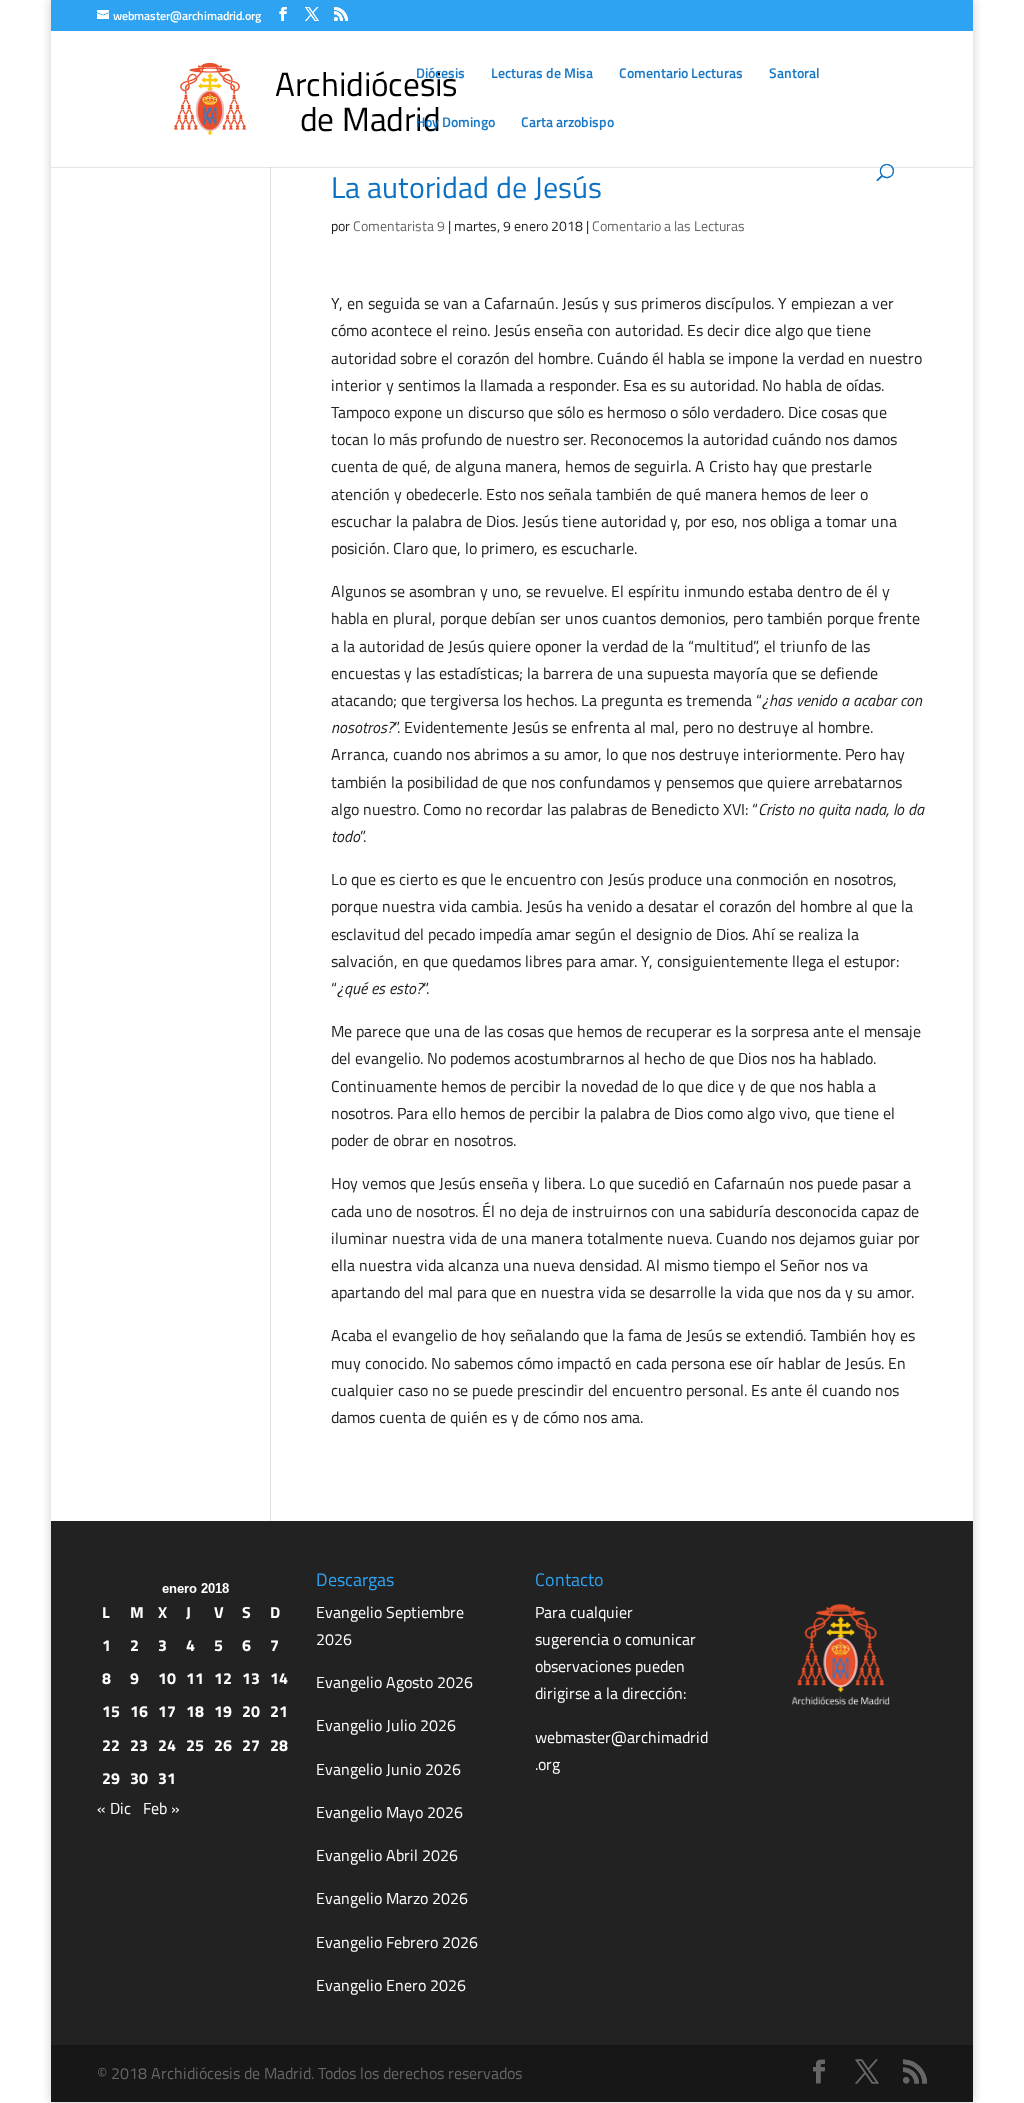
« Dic (114, 1808)
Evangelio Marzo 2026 (392, 1898)
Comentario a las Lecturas (668, 225)
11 (195, 1678)
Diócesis (440, 74)
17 (167, 1711)
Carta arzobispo (567, 123)
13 (251, 1678)
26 (223, 1745)
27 (251, 1745)
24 (167, 1745)
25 (195, 1745)
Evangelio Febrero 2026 (397, 1942)
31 (167, 1778)
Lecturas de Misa (542, 74)
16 (139, 1711)
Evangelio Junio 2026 (388, 1769)
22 (111, 1745)
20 (251, 1711)
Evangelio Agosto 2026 (394, 1682)
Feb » (161, 1808)
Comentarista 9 (399, 225)
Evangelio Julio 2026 (386, 1725)
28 (279, 1745)
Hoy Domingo (455, 123)
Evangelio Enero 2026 (391, 1985)
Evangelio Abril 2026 (387, 1855)
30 (139, 1778)
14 (279, 1678)
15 (111, 1711)
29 (111, 1778)
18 (195, 1711)
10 (167, 1678)
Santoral (794, 74)
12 (223, 1678)
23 (139, 1745)
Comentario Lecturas (681, 74)
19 (223, 1711)
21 (279, 1711)
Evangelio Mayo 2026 (389, 1812)
